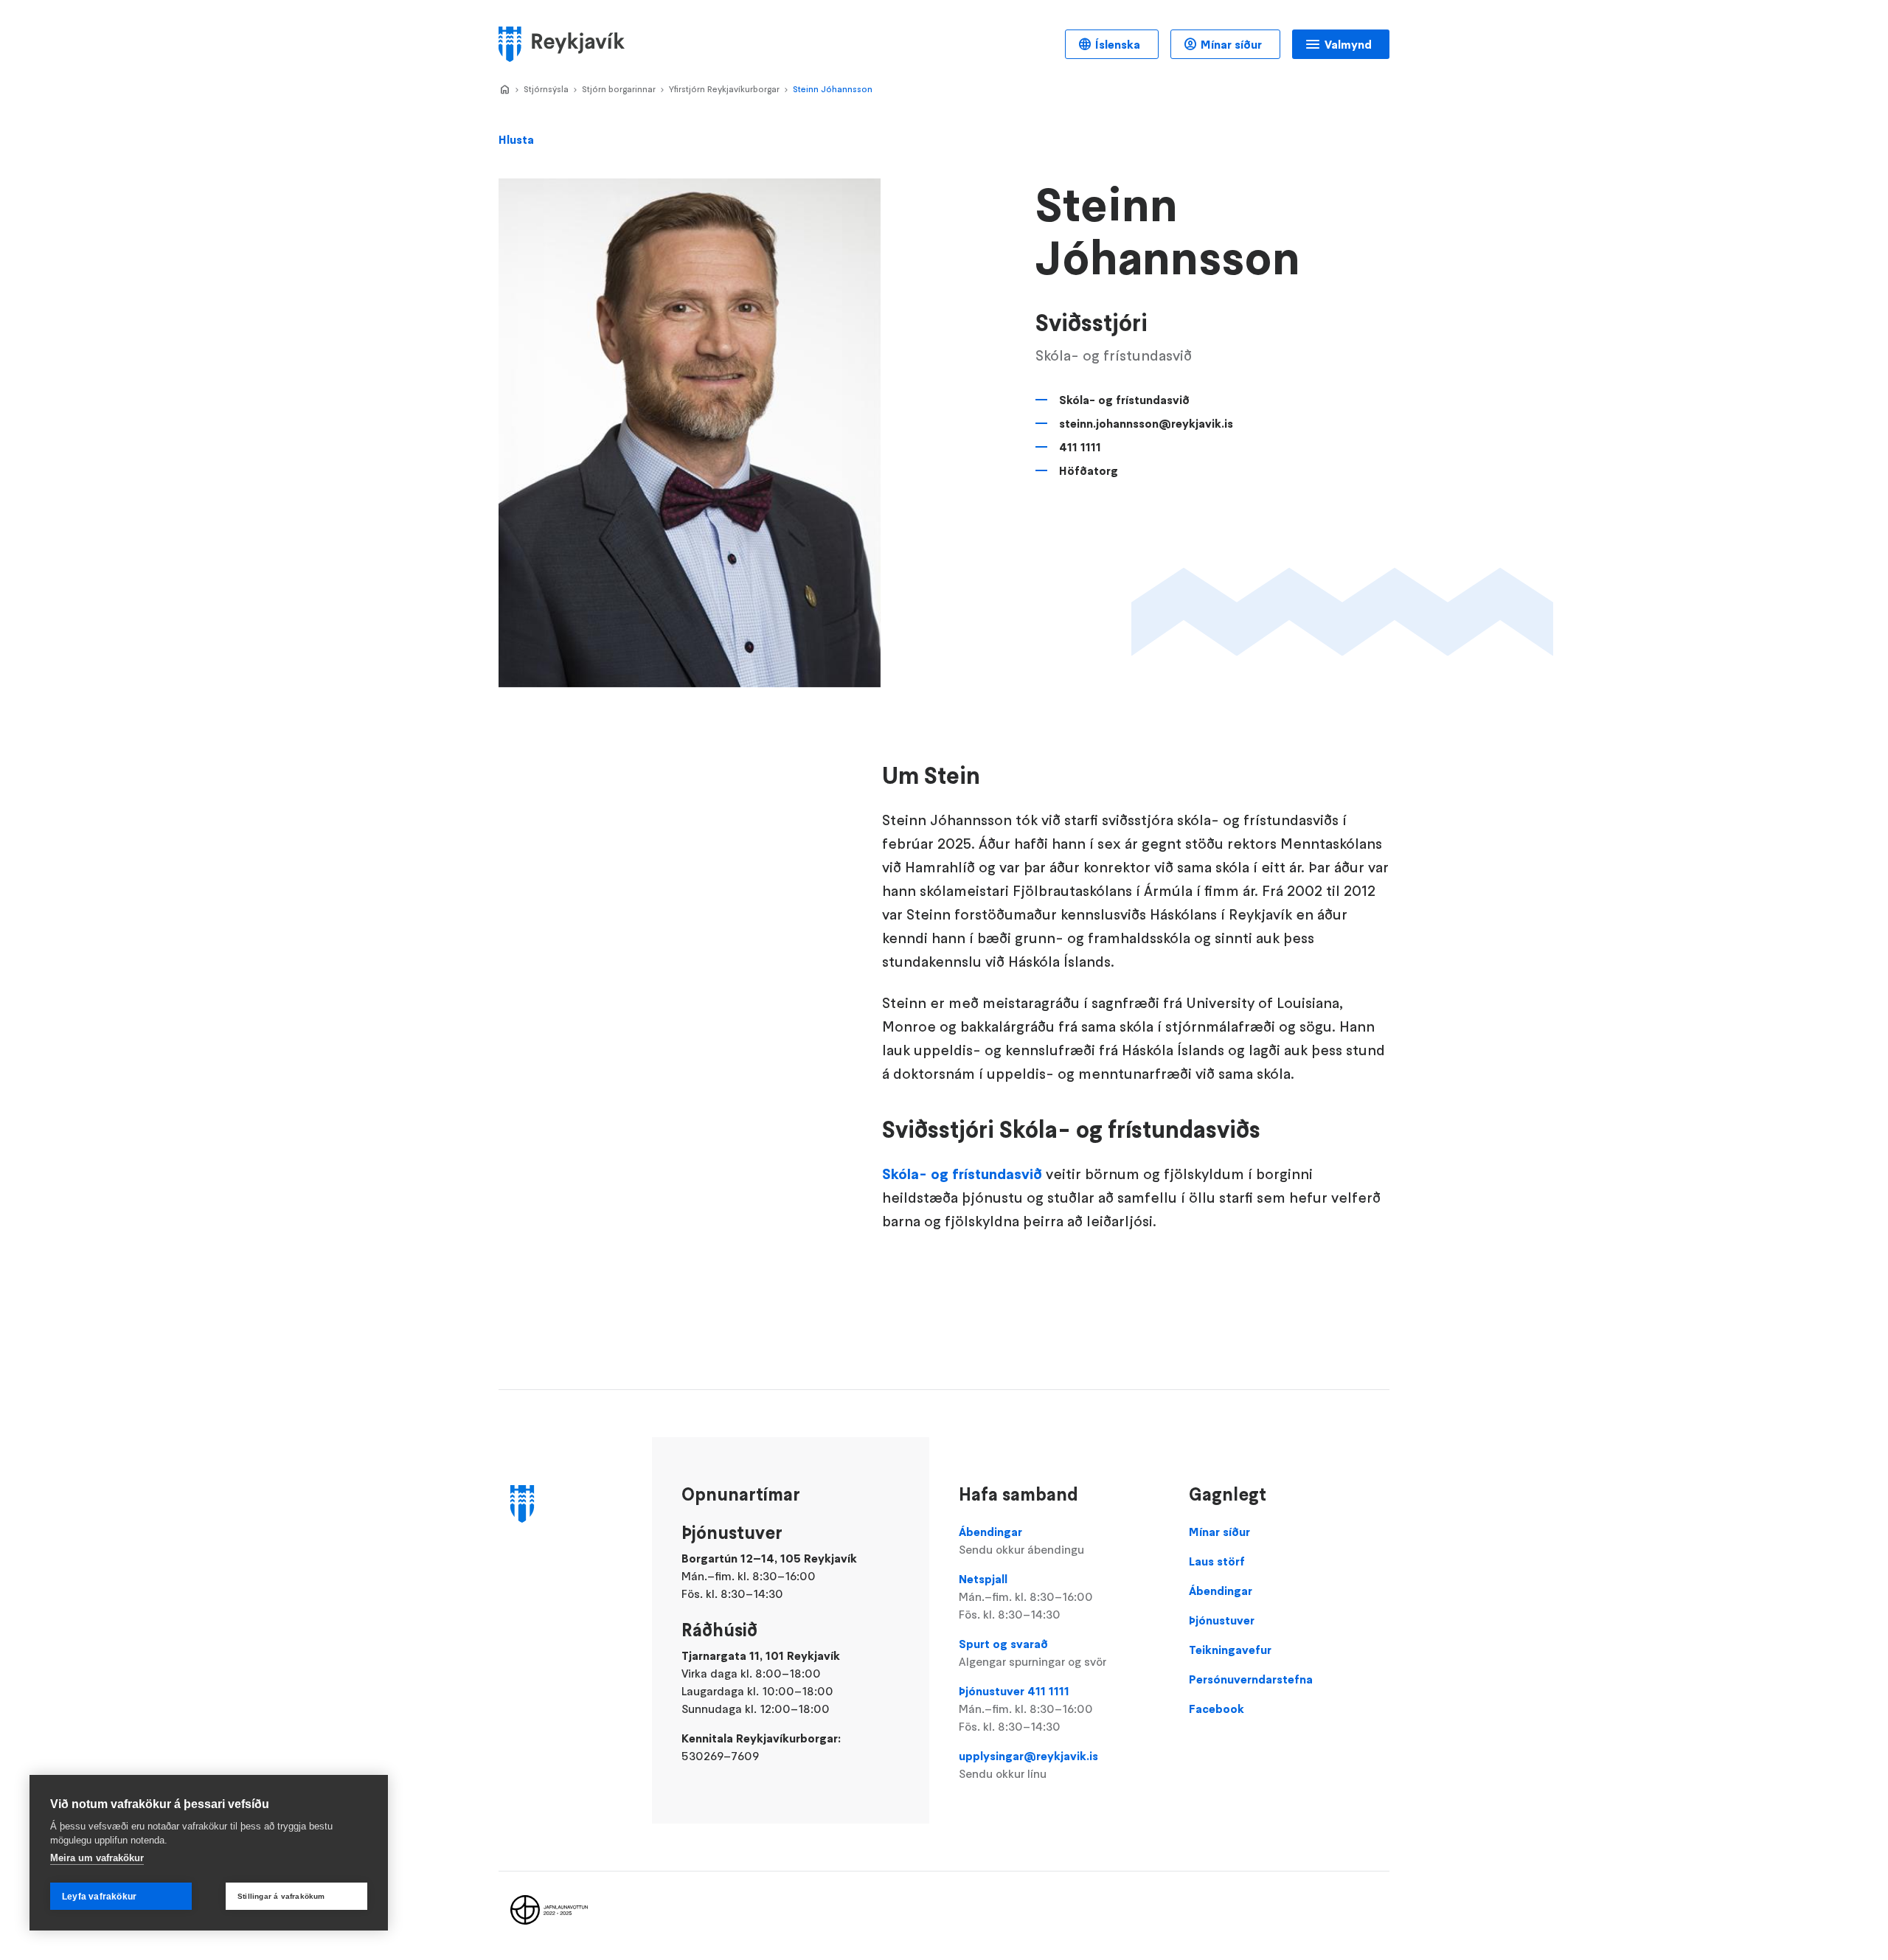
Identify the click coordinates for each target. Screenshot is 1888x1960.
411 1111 (1080, 447)
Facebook (1217, 1709)
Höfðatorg (1089, 470)
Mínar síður (1231, 44)
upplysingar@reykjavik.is (1028, 1765)
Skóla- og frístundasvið (1124, 400)
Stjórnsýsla (546, 89)
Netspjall (1026, 1596)
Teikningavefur (1230, 1650)
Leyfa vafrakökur (99, 1897)
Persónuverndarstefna (1251, 1679)
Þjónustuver (1222, 1620)
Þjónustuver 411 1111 (1026, 1709)
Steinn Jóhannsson (833, 89)
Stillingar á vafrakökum (281, 1896)
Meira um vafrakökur (97, 1858)
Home (504, 90)
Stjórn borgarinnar (619, 89)
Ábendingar (1021, 1540)
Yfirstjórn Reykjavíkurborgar (724, 89)
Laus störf (1217, 1561)
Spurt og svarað (1032, 1653)
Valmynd (1348, 44)
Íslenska (1118, 44)
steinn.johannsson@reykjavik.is (1146, 423)
